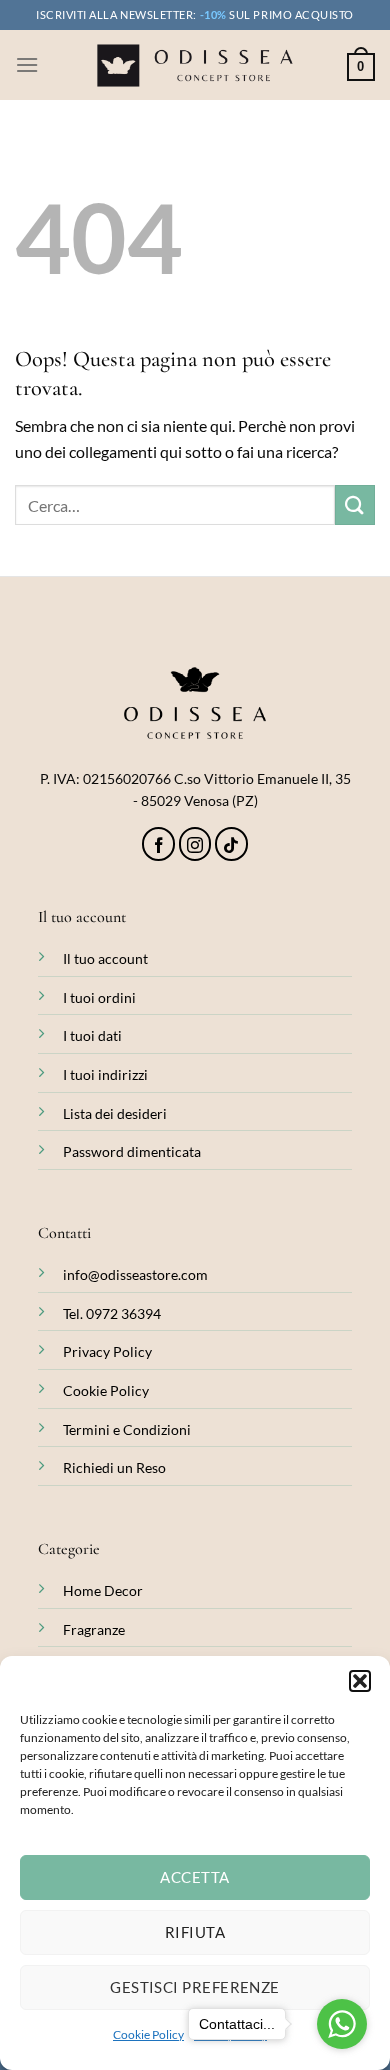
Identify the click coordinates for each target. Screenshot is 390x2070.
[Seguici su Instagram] (195, 844)
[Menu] (27, 64)
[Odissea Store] (195, 65)
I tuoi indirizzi (105, 1074)
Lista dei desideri (115, 1113)
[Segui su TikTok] (231, 844)
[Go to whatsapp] (342, 2024)
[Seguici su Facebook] (158, 844)
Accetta (194, 1877)
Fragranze (94, 1629)
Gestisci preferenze (195, 1987)
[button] (360, 1681)
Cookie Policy (148, 2034)
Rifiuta (195, 1932)
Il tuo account (105, 958)
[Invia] (355, 504)
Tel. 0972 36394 (112, 1313)
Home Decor (103, 1590)
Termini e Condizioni (127, 1429)
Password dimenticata (132, 1151)
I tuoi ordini (99, 997)
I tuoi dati (92, 1035)
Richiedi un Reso (114, 1467)
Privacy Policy (107, 1351)
